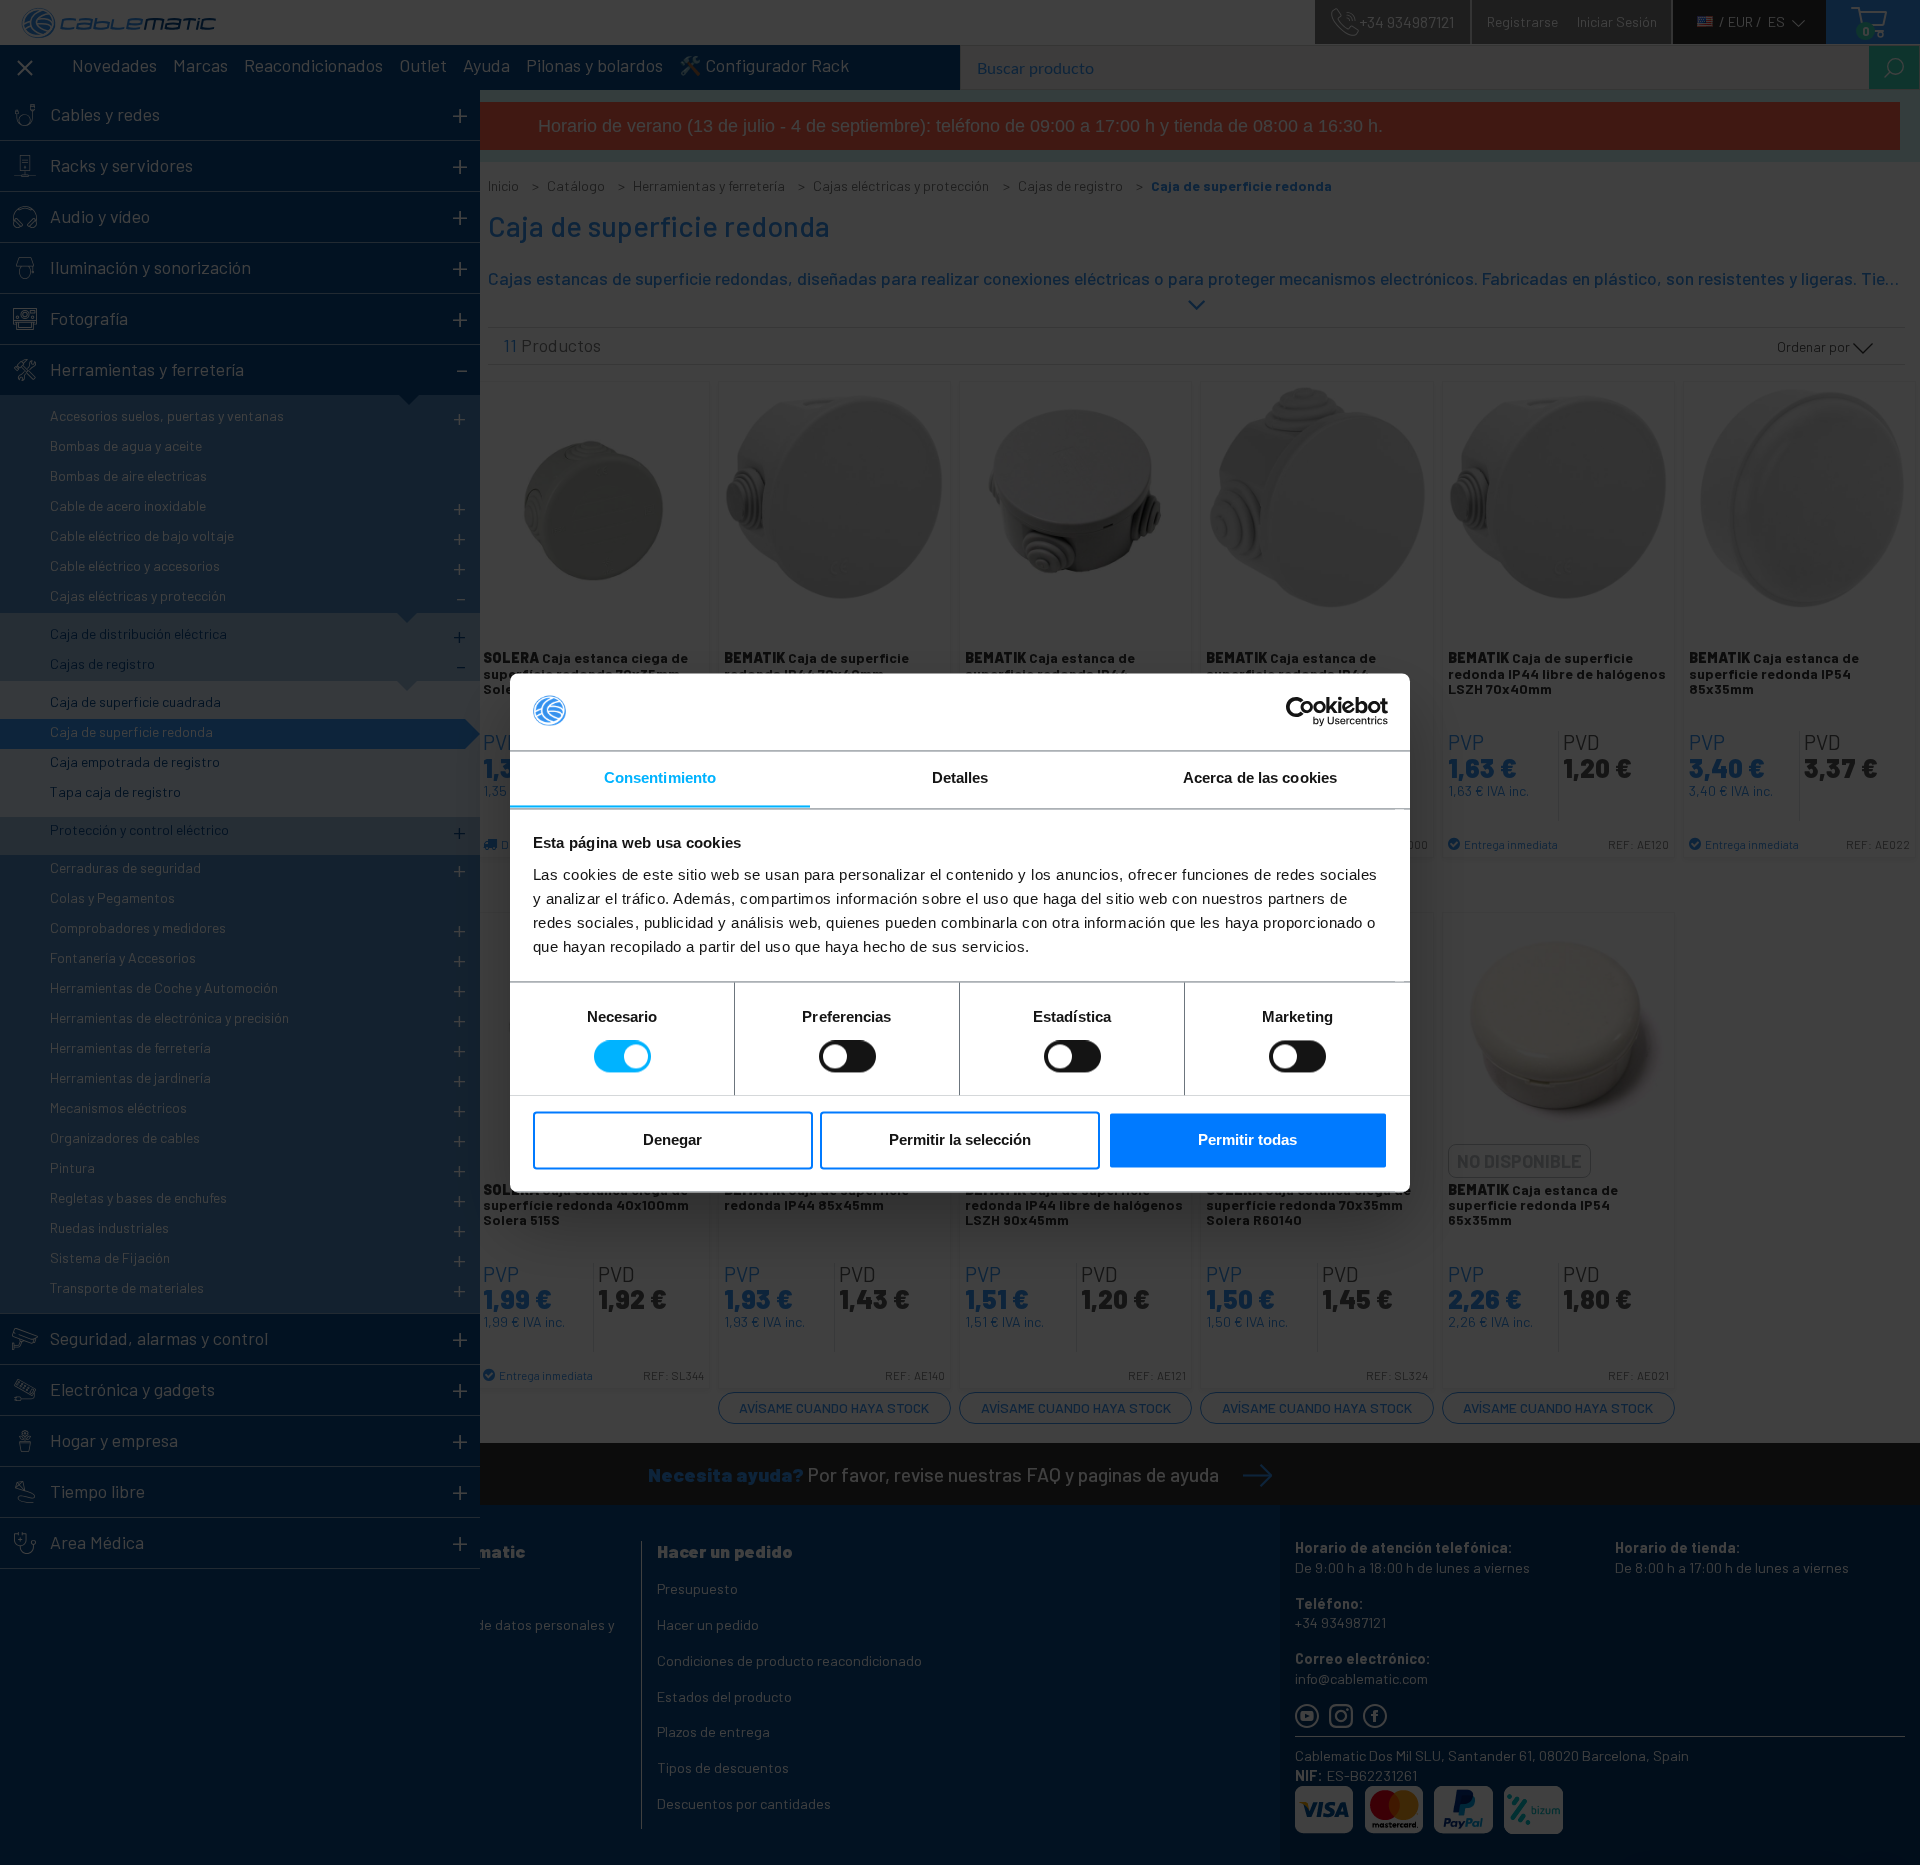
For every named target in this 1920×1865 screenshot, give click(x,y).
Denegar (672, 1139)
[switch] (847, 1056)
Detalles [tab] (960, 777)
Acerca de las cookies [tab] (1260, 777)
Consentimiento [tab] (660, 777)
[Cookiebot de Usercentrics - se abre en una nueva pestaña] (1300, 711)
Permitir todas (1247, 1139)
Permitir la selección (960, 1139)
